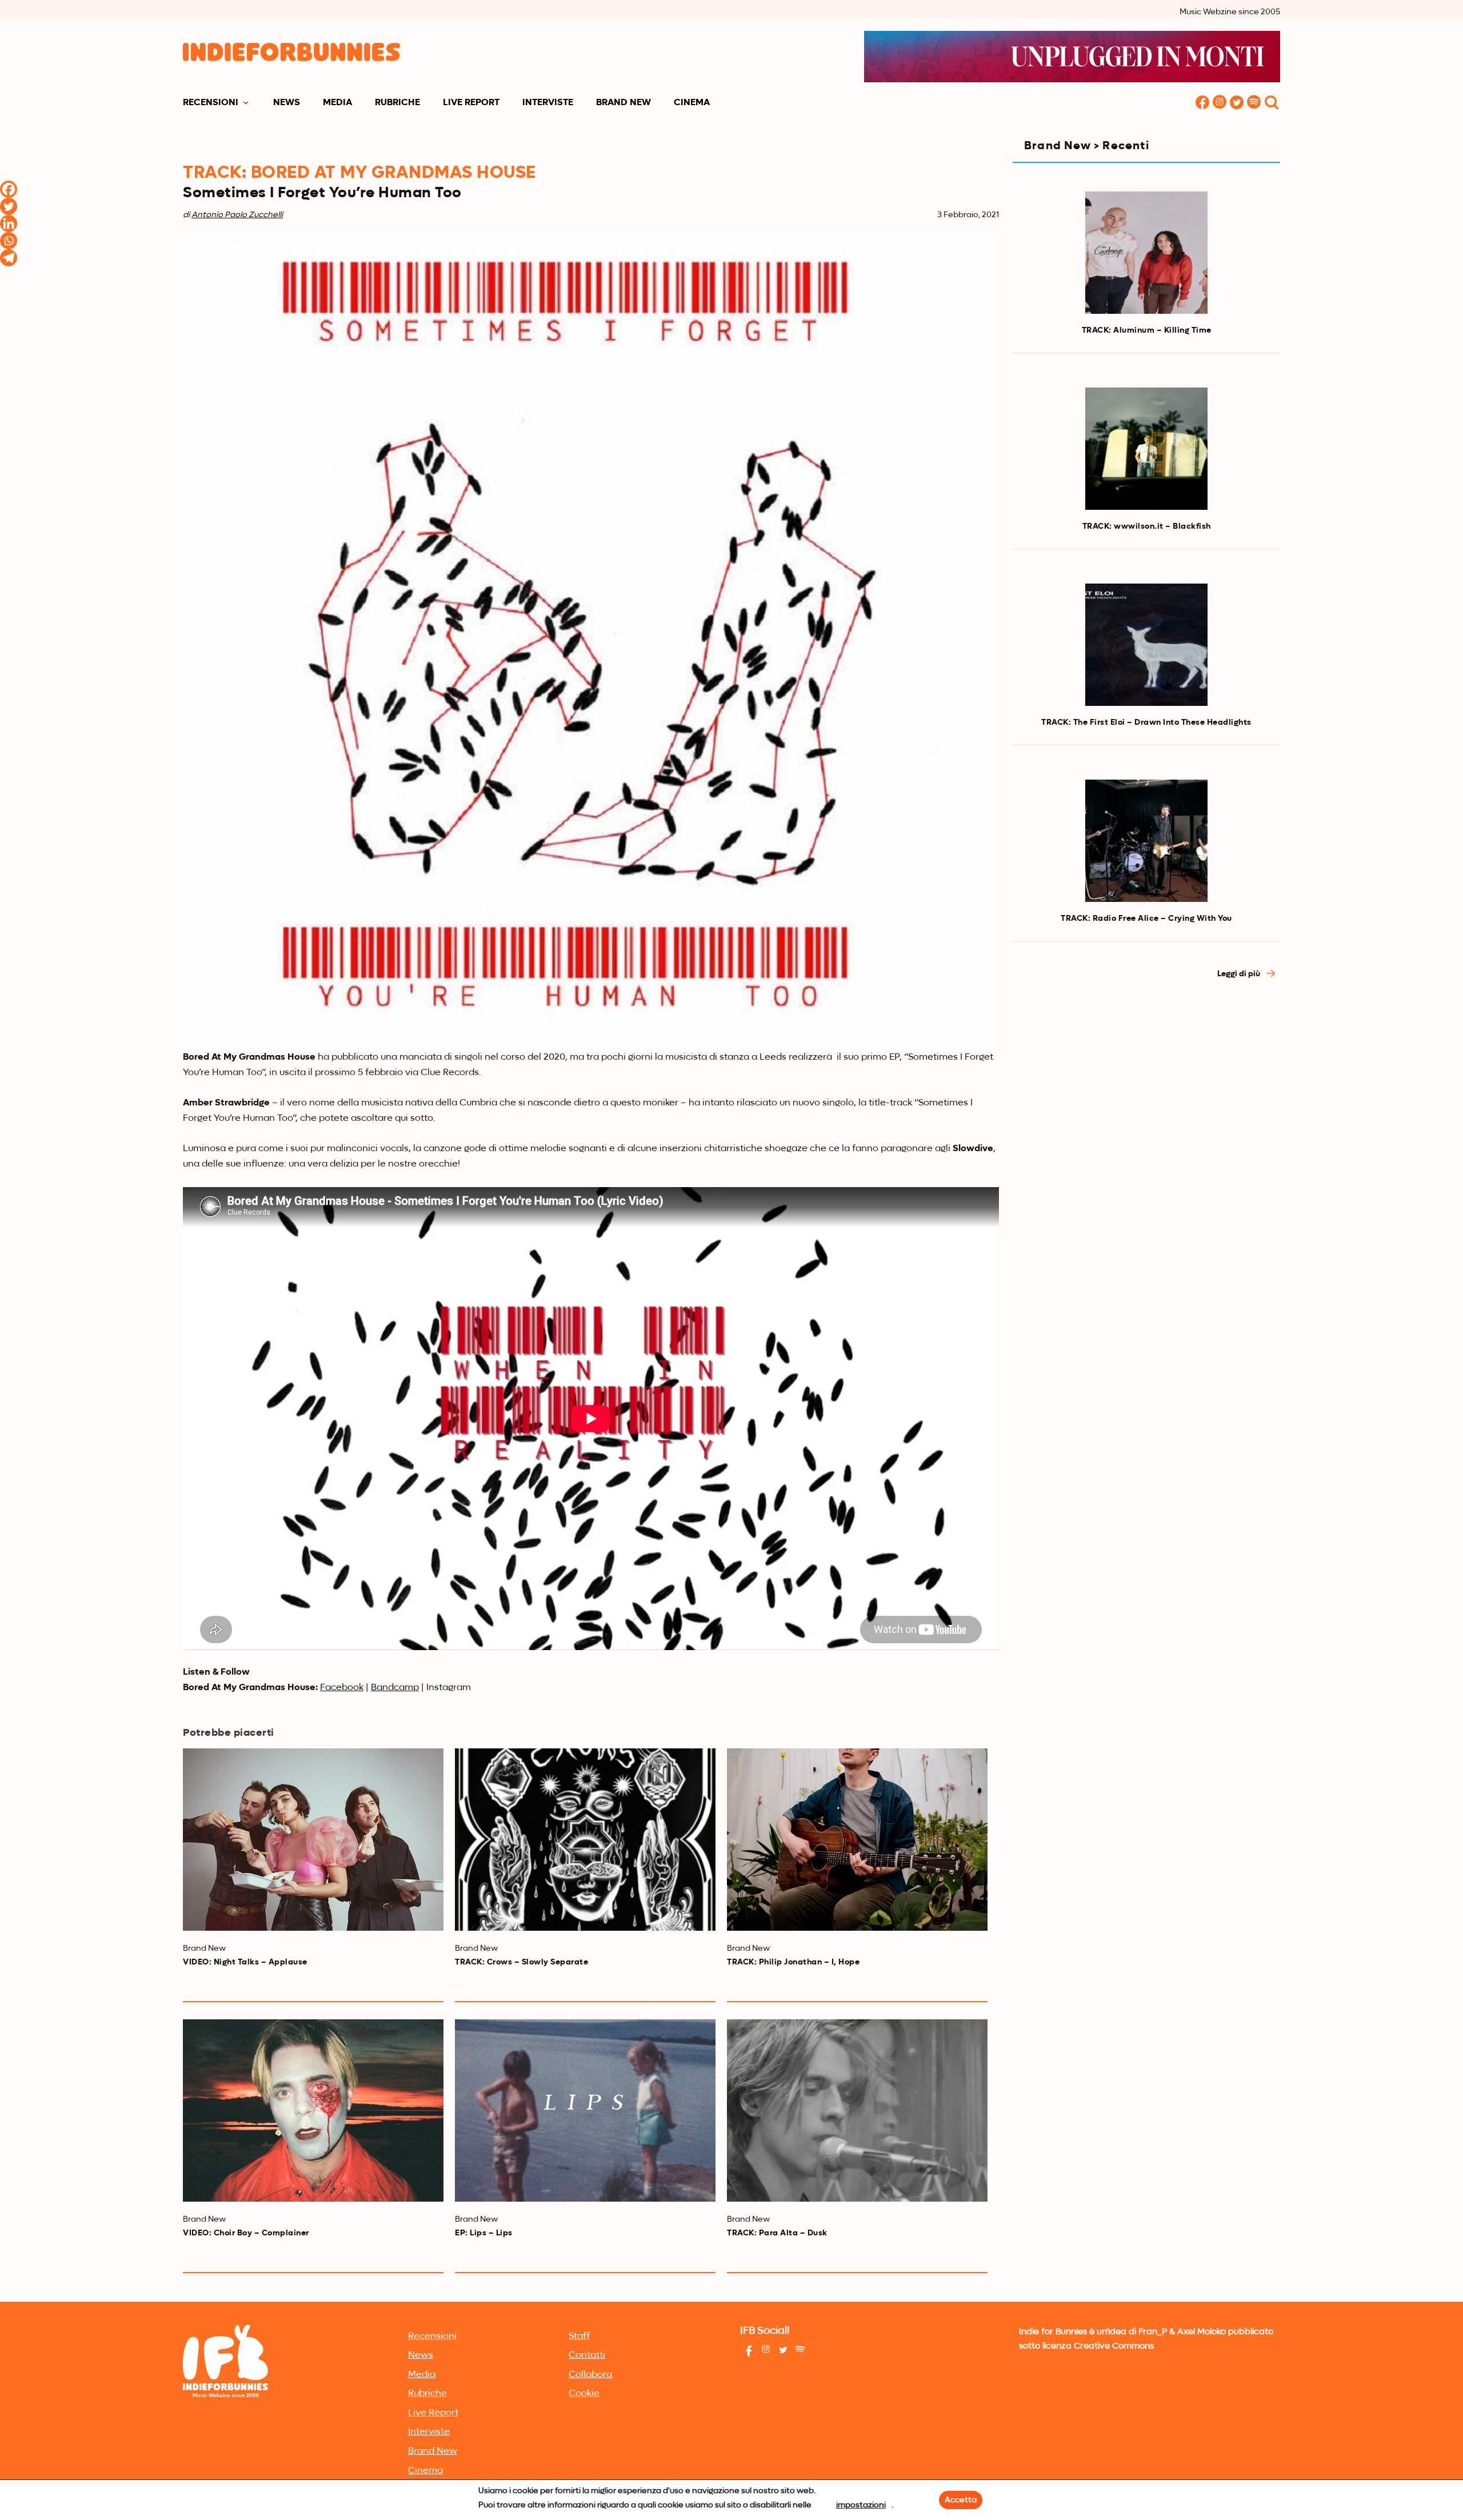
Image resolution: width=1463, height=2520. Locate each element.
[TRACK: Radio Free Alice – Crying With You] (1146, 841)
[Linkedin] (9, 223)
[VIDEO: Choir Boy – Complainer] (313, 2110)
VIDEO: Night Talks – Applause (245, 1962)
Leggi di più (1240, 974)
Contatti (587, 2355)
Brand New (623, 103)
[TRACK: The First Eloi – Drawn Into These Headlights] (1146, 645)
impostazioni (861, 2505)
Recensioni (211, 103)
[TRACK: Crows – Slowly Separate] (585, 1840)
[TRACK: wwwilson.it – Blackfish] (1146, 449)
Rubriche (397, 103)
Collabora (590, 2375)
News (287, 103)
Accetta (961, 2500)
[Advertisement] (1146, 1092)
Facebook (342, 1688)
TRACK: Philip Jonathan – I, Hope (793, 1962)
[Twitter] (9, 206)
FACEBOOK (1202, 103)
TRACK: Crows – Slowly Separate (521, 1962)
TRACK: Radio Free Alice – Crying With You (1146, 918)
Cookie (584, 2394)
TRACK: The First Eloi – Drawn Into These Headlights (1146, 722)
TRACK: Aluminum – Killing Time (1147, 330)
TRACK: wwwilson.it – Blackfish (1147, 526)
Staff (579, 2337)
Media (337, 103)
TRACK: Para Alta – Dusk (777, 2233)
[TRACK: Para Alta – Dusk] (857, 2110)
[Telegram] (9, 258)
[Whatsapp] (9, 241)
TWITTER (1237, 103)
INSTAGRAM (1220, 103)
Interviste (548, 103)
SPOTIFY (1254, 103)
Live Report (471, 103)
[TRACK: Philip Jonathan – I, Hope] (857, 1840)
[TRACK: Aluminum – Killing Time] (1146, 253)
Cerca (1272, 103)
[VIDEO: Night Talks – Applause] (313, 1840)
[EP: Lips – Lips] (585, 2110)
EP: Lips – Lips (484, 2233)
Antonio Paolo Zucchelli (237, 215)
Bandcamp (395, 1688)
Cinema (692, 103)
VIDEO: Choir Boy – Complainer (246, 2233)
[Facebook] (9, 189)
